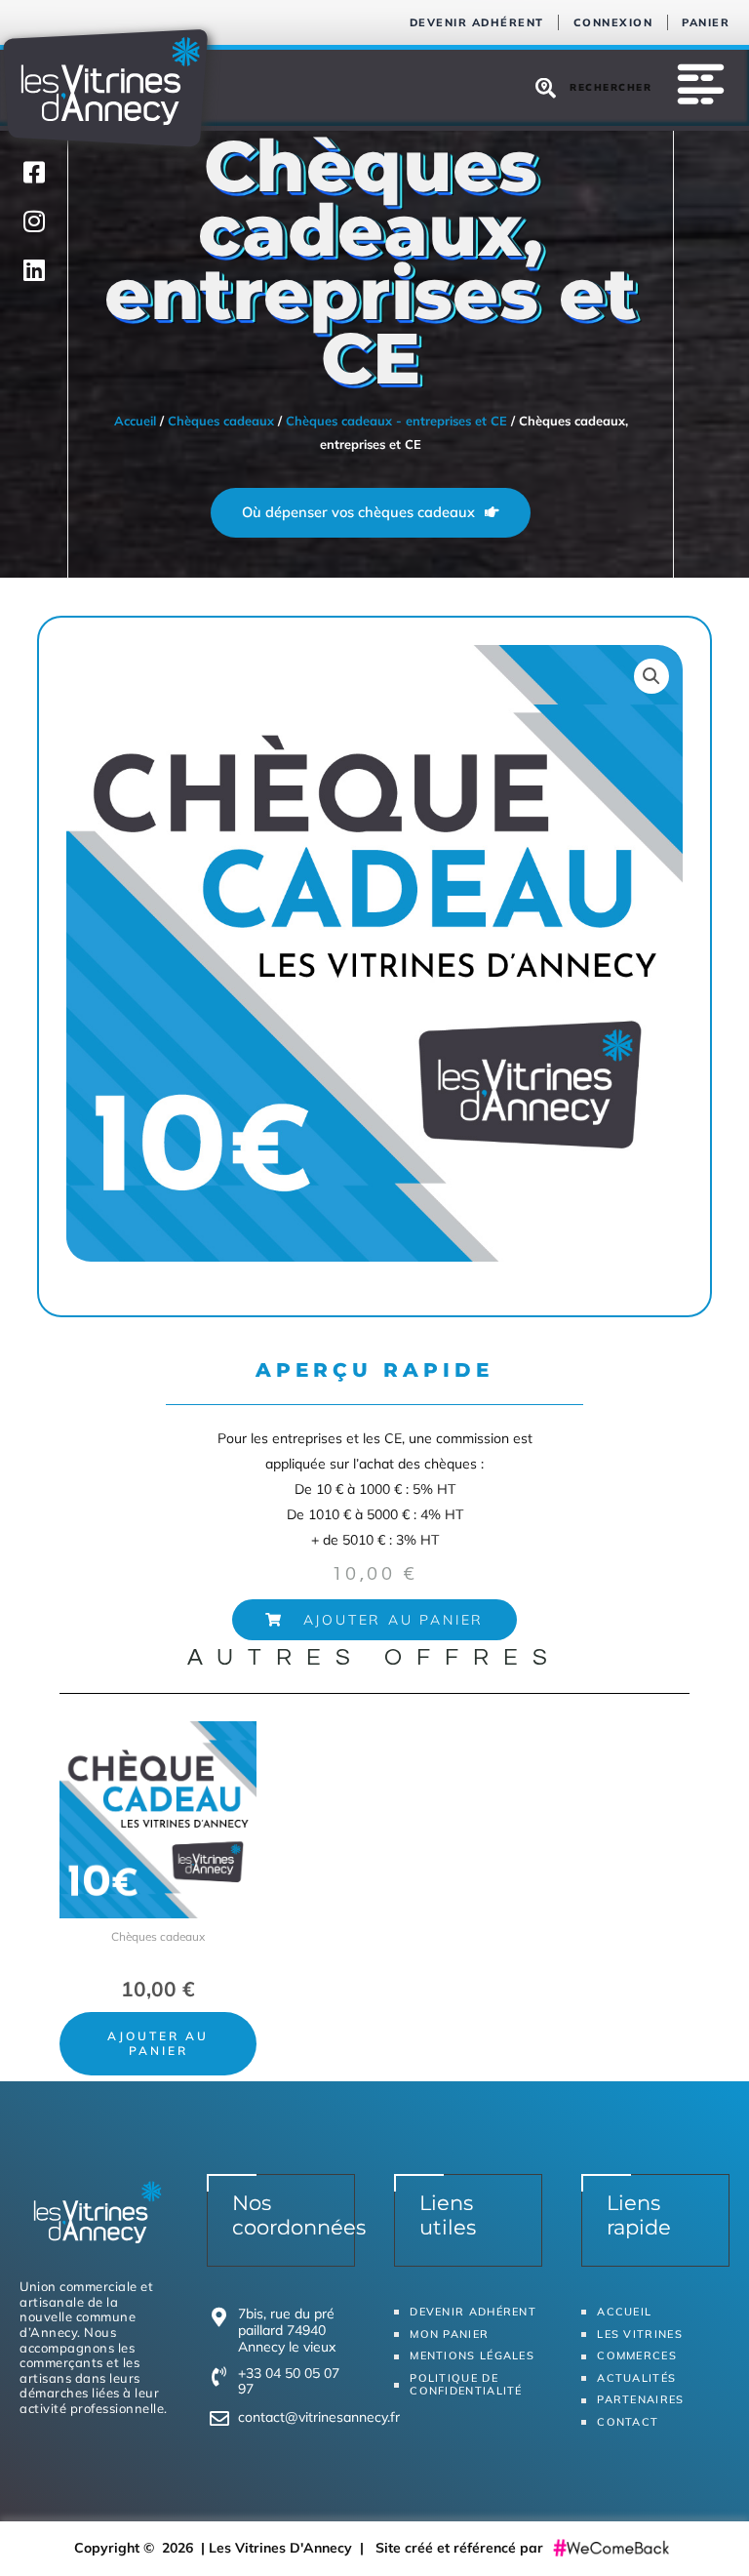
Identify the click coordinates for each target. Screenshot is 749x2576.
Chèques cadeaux (221, 421)
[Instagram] (34, 221)
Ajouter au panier (158, 2043)
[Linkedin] (34, 269)
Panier (706, 22)
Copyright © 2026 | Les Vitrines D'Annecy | (225, 2548)
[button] (374, 1620)
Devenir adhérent (477, 22)
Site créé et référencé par (461, 2548)
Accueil (135, 421)
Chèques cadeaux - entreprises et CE (396, 421)
